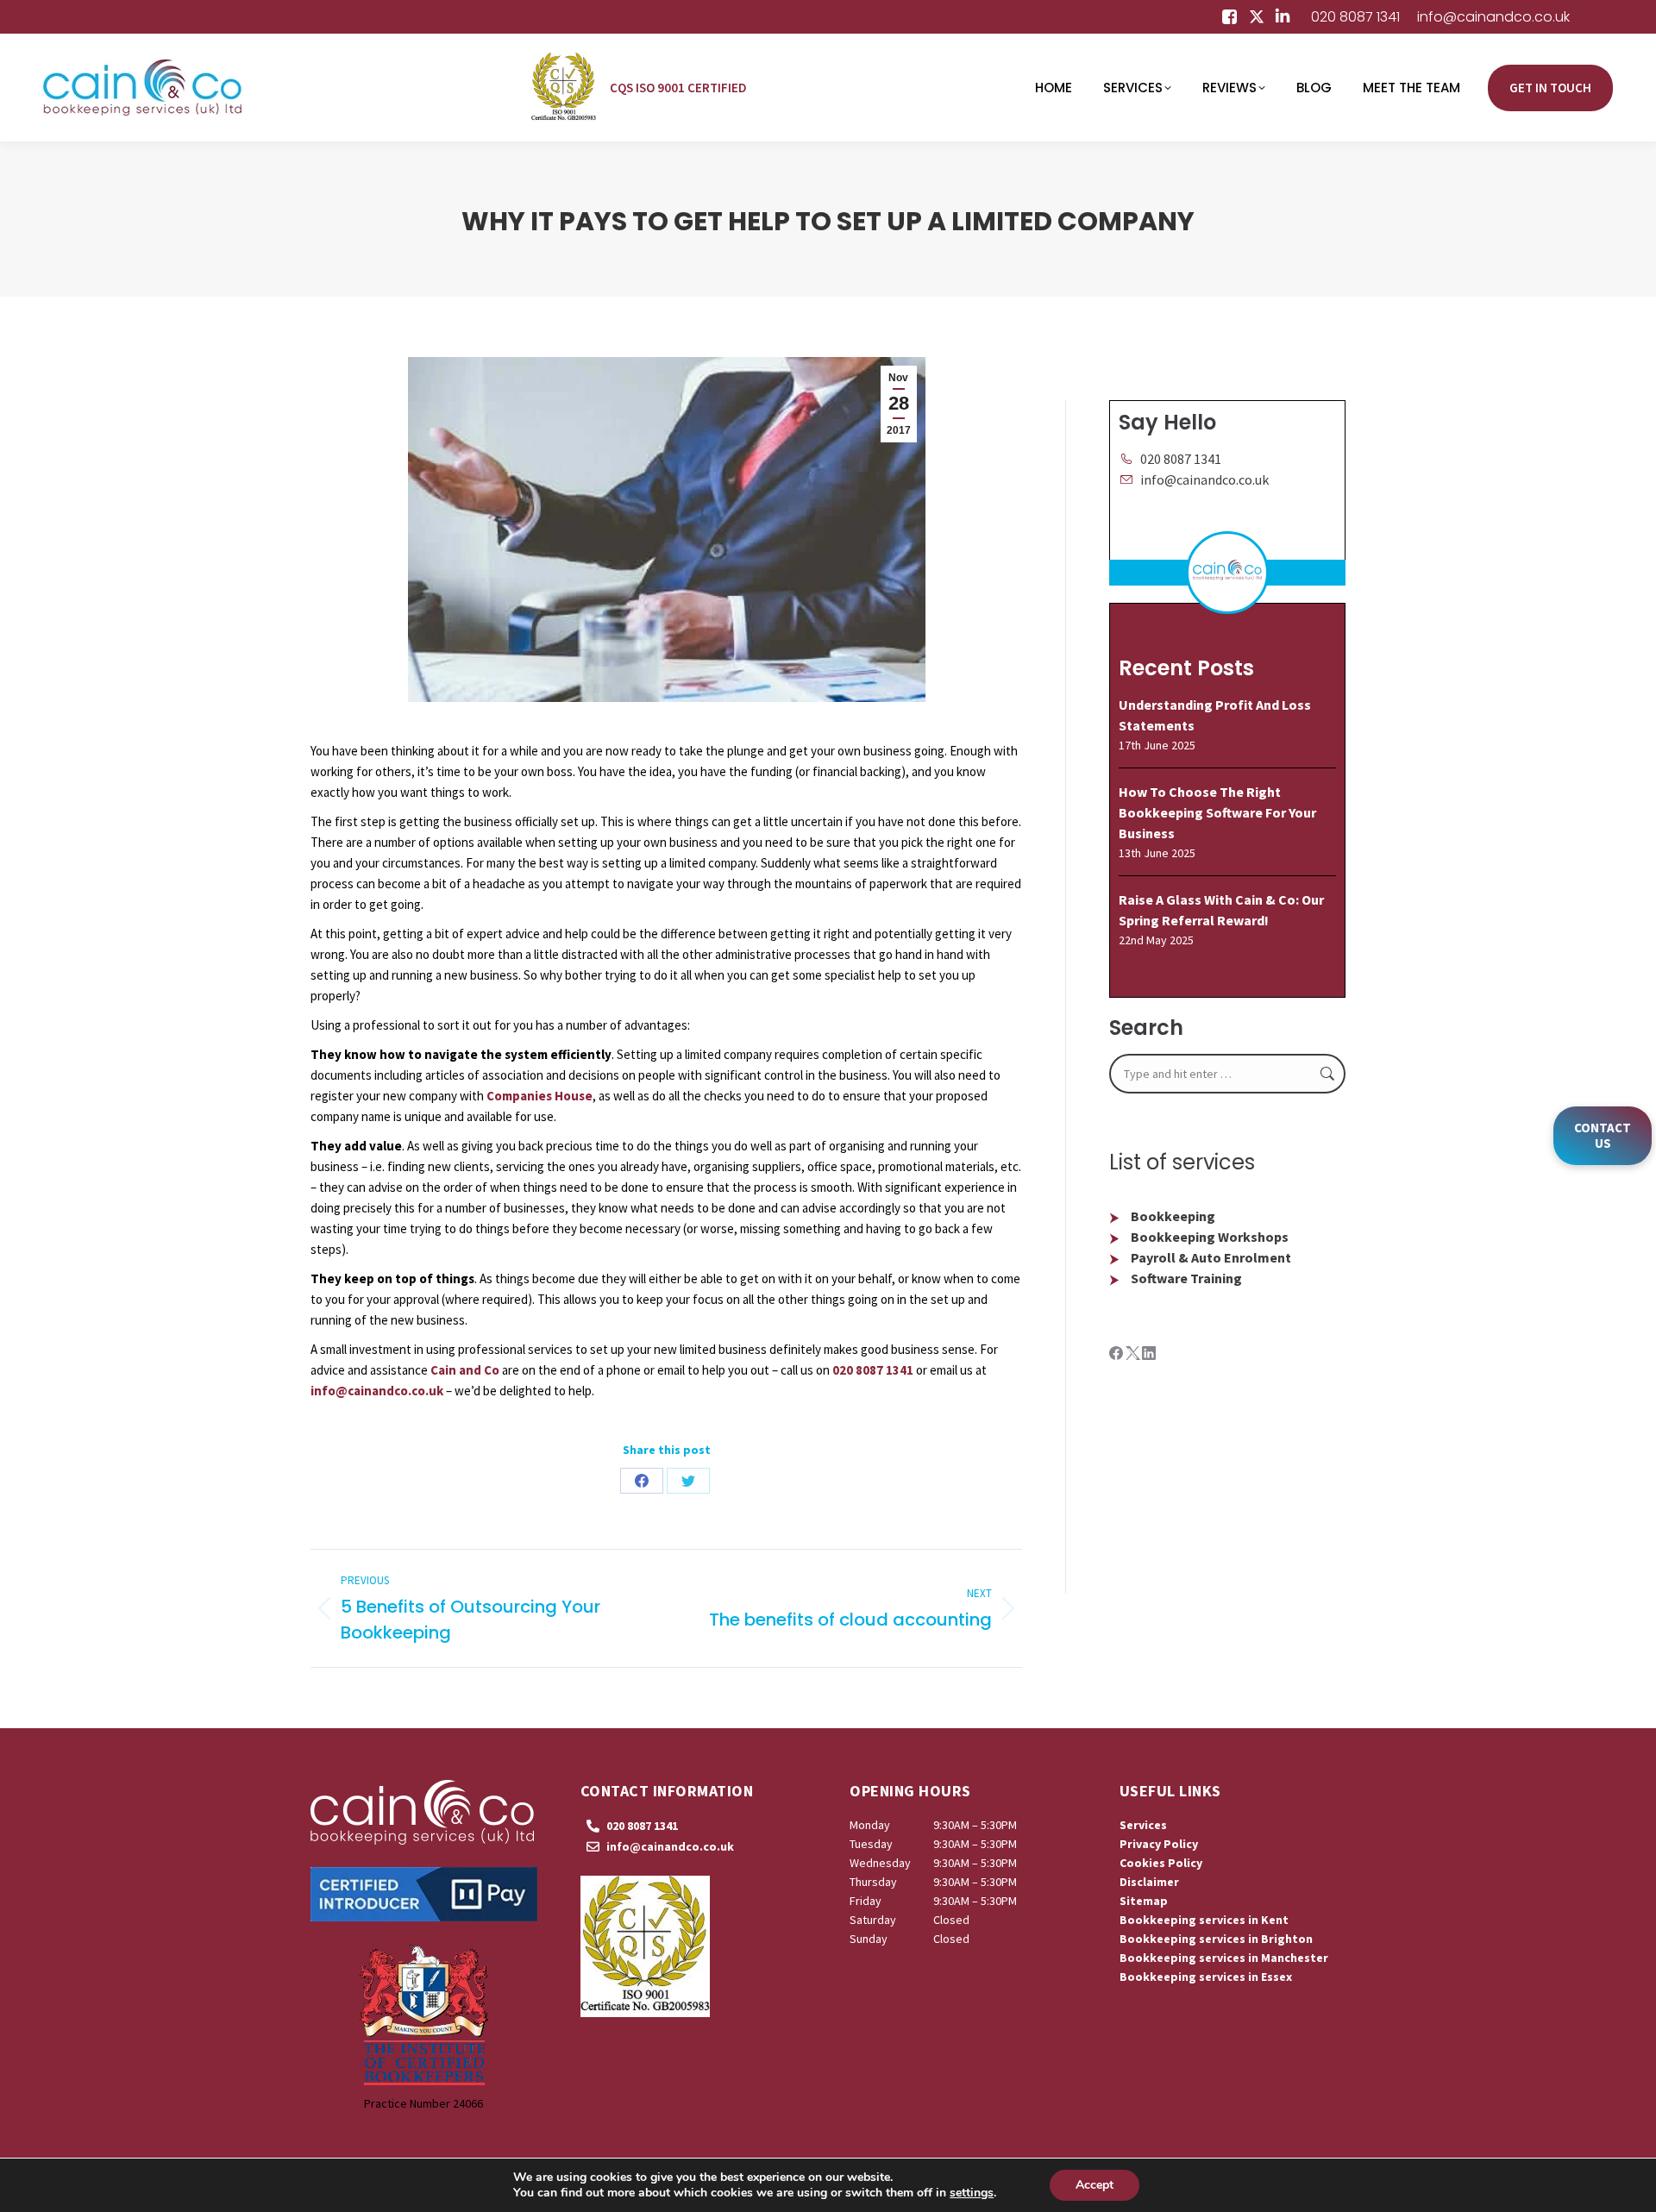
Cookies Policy (1161, 1863)
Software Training (1186, 1278)
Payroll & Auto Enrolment (1211, 1257)
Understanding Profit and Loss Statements (1215, 715)
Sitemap (1144, 1901)
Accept (1095, 2185)
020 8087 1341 (1355, 17)
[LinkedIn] (1149, 1355)
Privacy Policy (1159, 1844)
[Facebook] (1117, 1355)
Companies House (539, 1096)
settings (972, 2193)
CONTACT (1603, 1135)
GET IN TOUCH (1550, 88)
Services (1143, 1825)
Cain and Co (465, 1370)
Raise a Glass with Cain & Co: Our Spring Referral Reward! (1221, 910)
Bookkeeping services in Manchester (1224, 1958)
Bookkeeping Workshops (1210, 1237)
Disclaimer (1149, 1882)
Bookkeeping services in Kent (1204, 1920)
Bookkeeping (1173, 1216)
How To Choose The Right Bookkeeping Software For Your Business (1217, 812)
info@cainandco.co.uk (1493, 17)
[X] (1134, 1355)
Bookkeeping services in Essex (1206, 1977)
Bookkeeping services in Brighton (1216, 1939)
